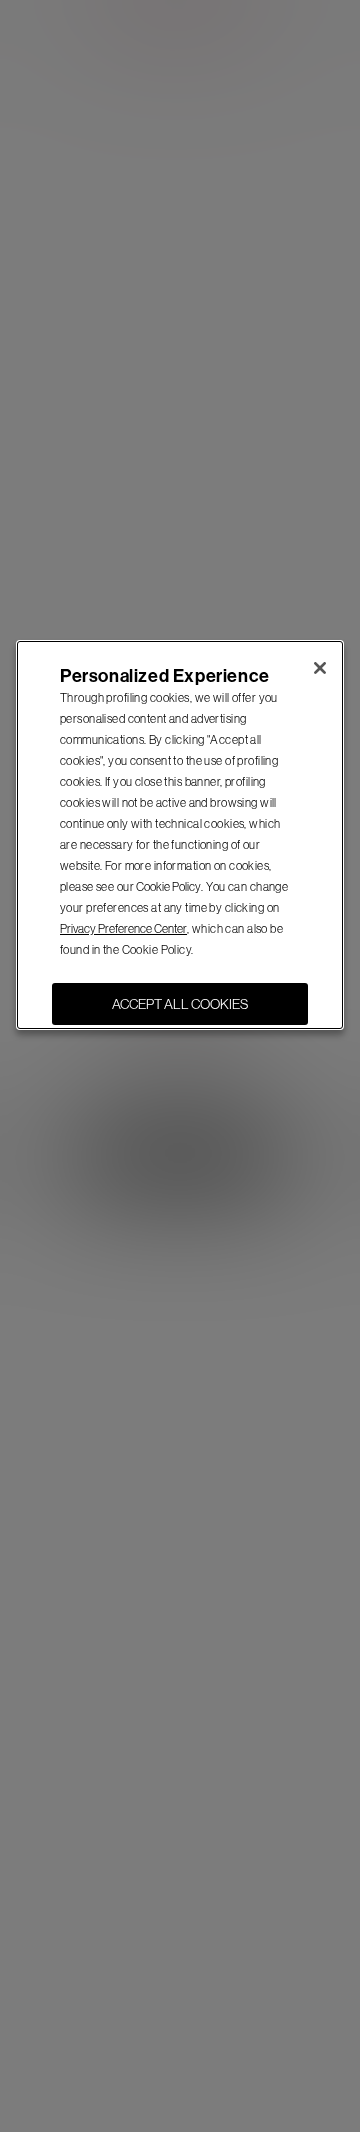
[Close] (320, 668)
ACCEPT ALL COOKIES (180, 1004)
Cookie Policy (168, 887)
